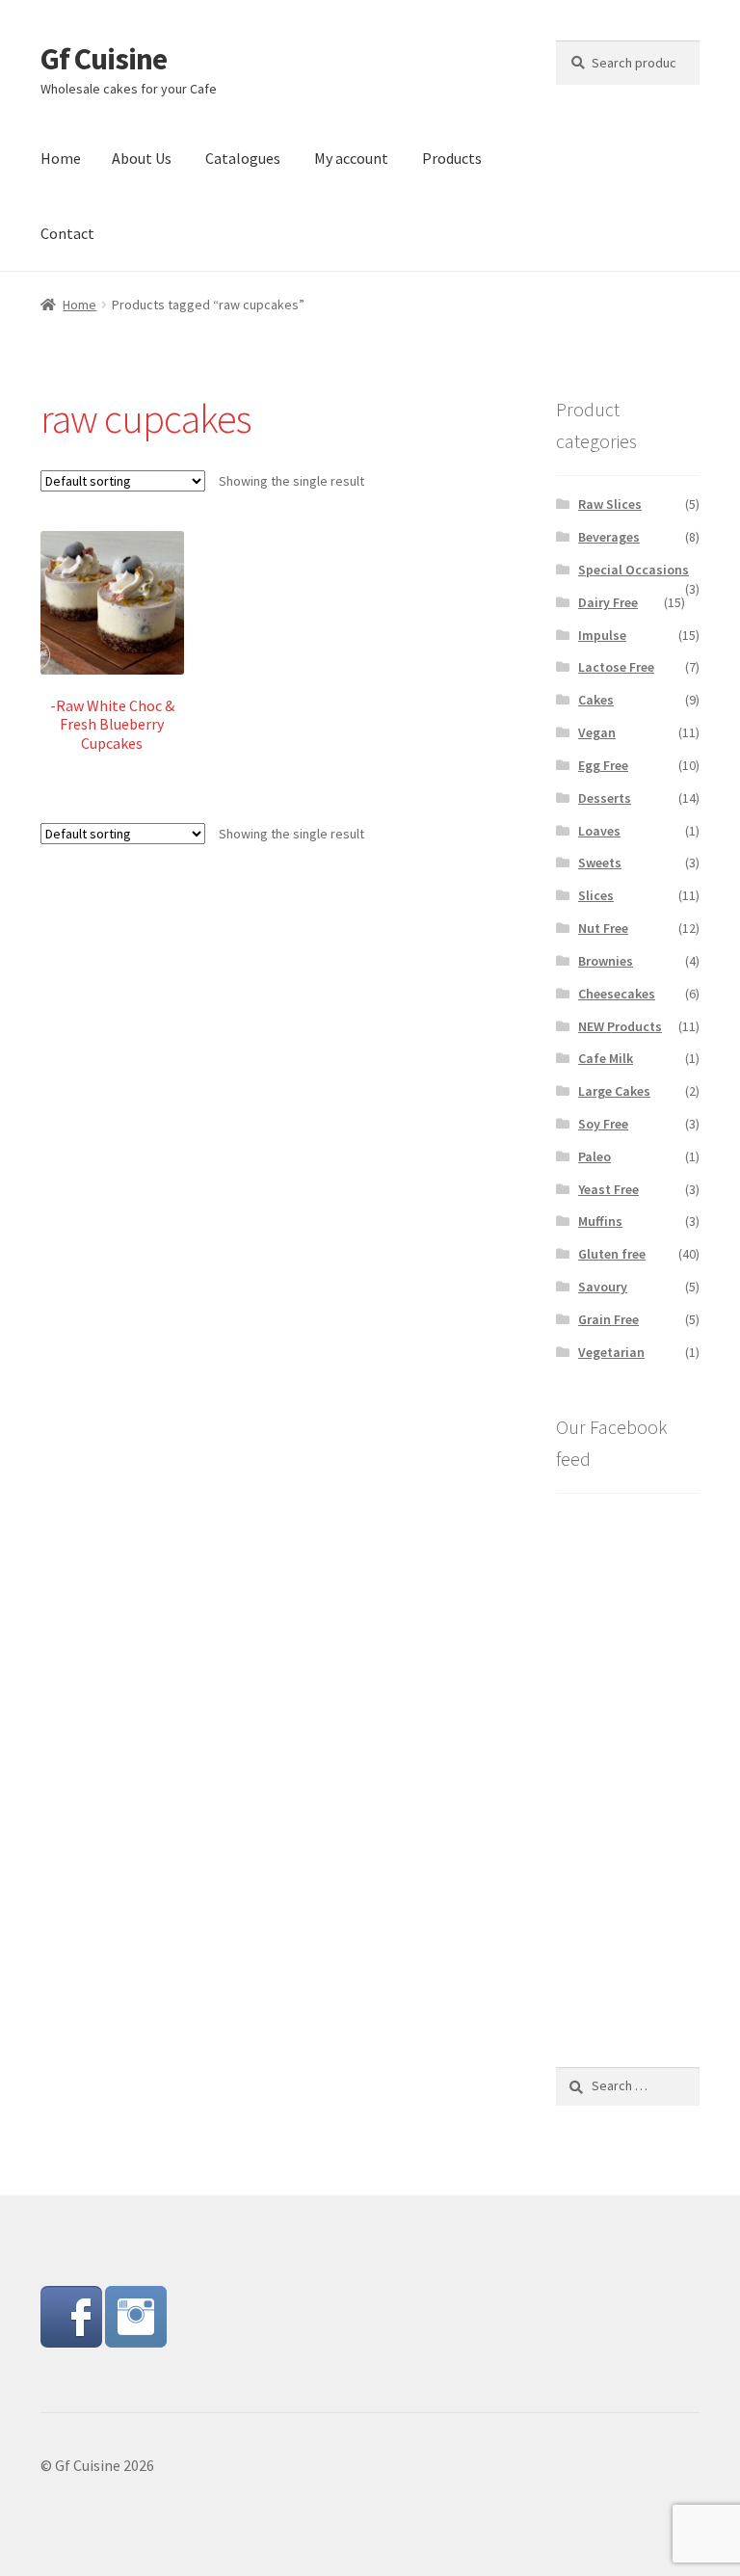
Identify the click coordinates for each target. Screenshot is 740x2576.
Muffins (600, 1221)
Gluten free (612, 1254)
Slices (596, 895)
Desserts (605, 798)
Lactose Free (616, 667)
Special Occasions (634, 570)
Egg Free (603, 765)
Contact (67, 233)
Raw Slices (610, 504)
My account (351, 158)
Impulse (602, 635)
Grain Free (608, 1319)
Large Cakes (614, 1091)
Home (61, 158)
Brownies (606, 961)
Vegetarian (611, 1352)
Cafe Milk (606, 1058)
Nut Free (603, 928)
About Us (142, 158)
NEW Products (620, 1026)
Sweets (600, 863)
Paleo (595, 1156)
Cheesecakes (617, 994)
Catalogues (243, 158)
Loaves (599, 831)
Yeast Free (608, 1189)
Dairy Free (608, 602)
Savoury (603, 1287)
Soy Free (603, 1124)
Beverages (609, 537)
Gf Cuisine (104, 59)
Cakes (596, 700)
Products (452, 158)
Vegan (597, 732)
